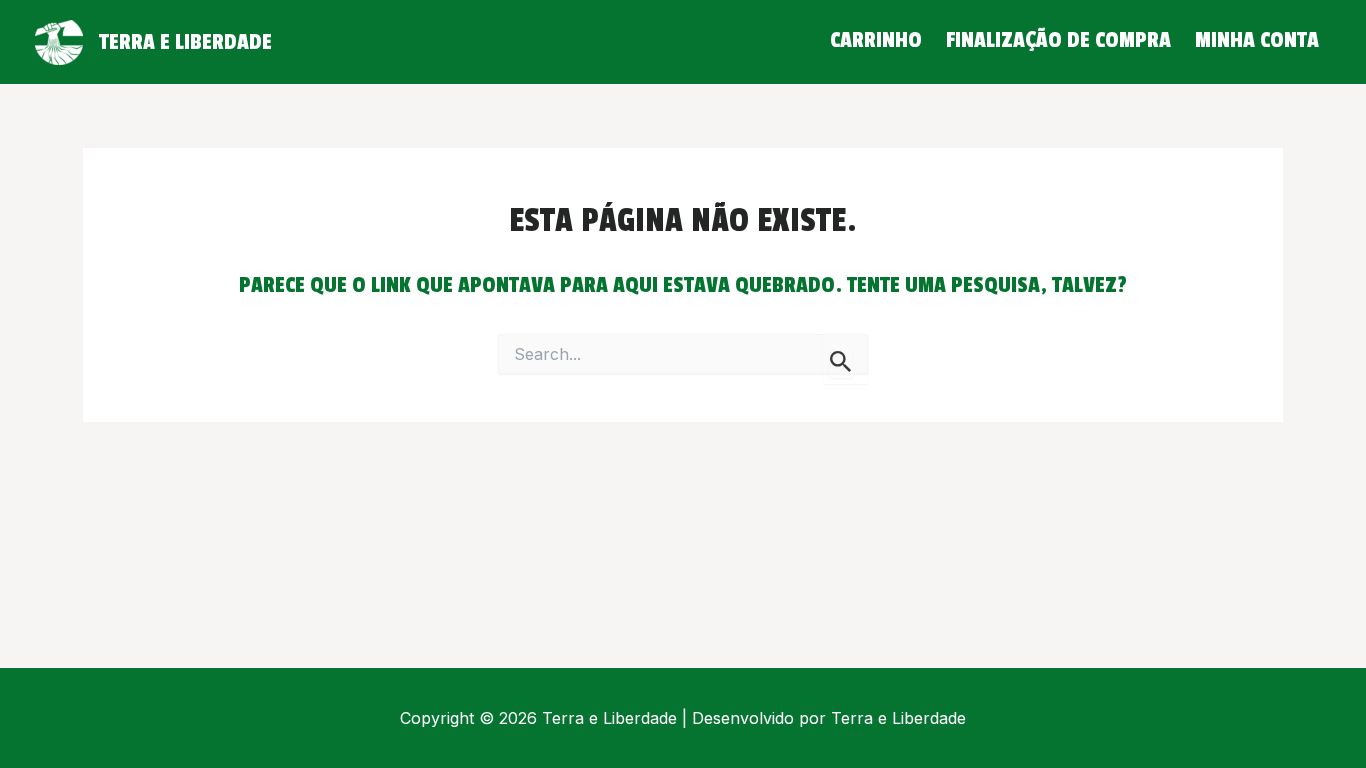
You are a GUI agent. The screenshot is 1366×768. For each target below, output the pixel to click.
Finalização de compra (1058, 40)
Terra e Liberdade (185, 42)
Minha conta (1257, 40)
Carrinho (876, 40)
